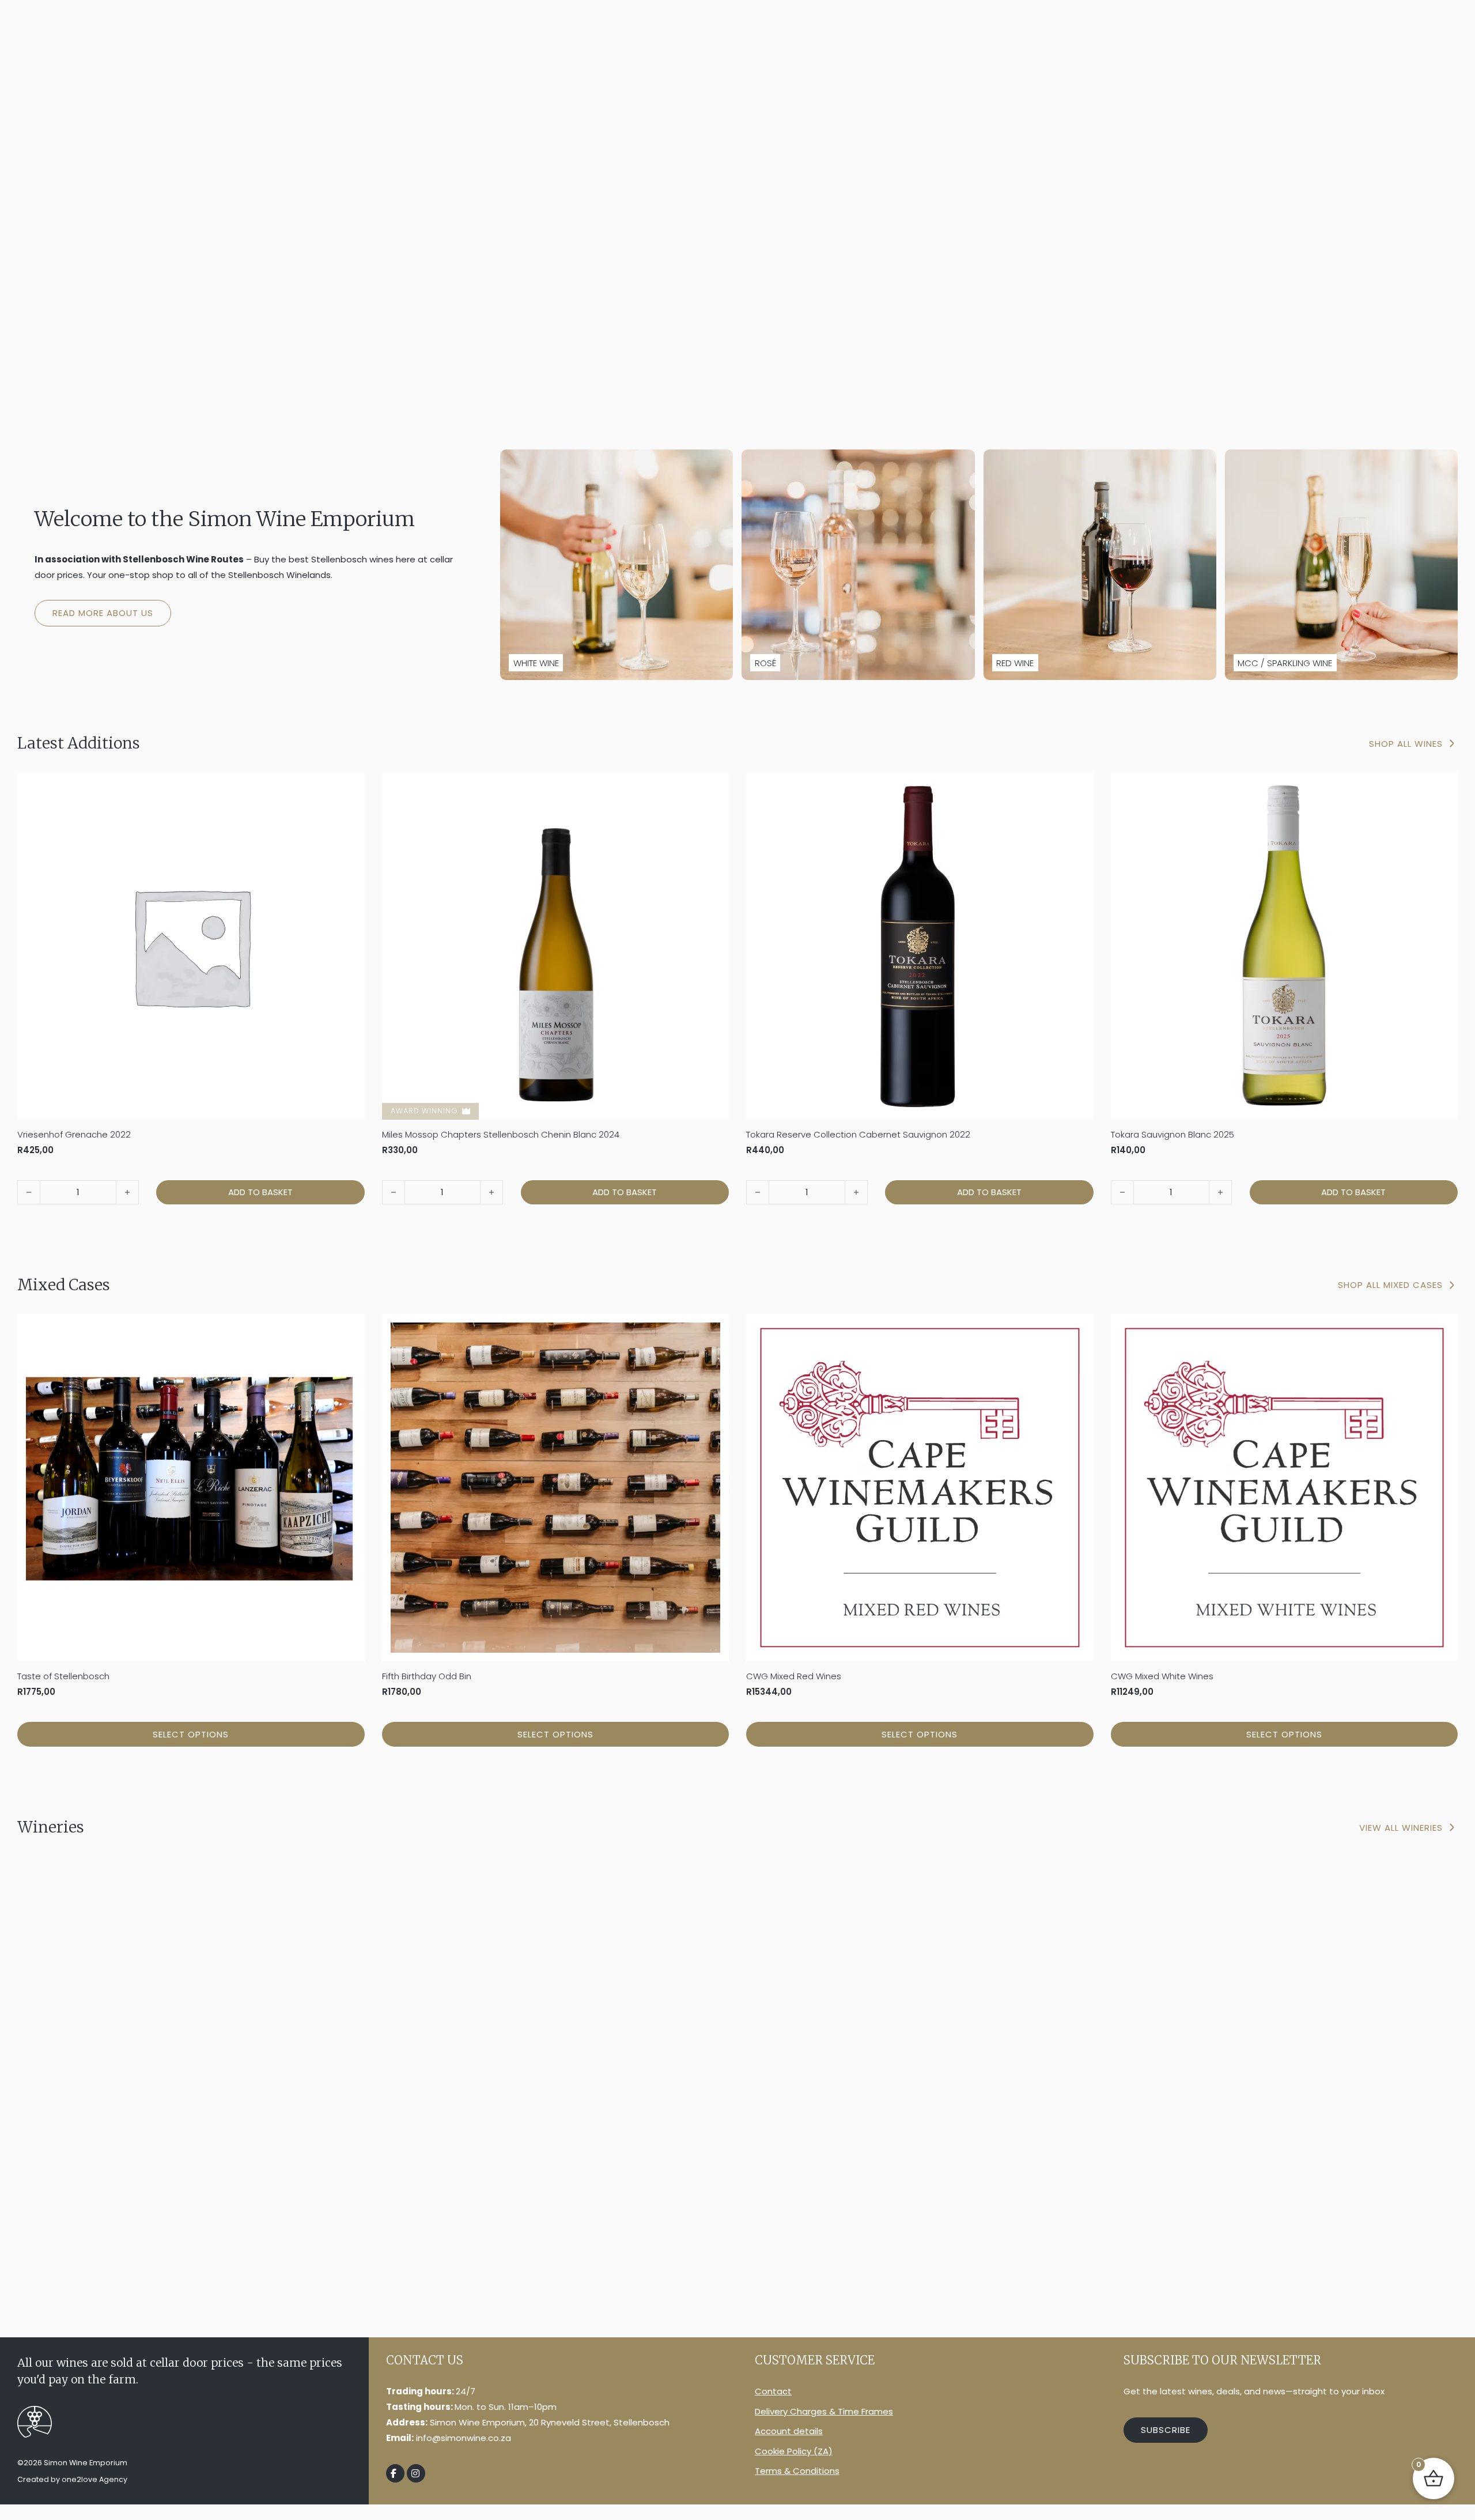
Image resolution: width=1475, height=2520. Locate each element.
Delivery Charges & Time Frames (824, 2411)
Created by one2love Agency (72, 2479)
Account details (789, 2431)
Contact (773, 2391)
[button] (260, 1192)
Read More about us (103, 613)
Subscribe (1166, 2430)
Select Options (191, 1734)
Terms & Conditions (797, 2471)
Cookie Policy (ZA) (794, 2451)
